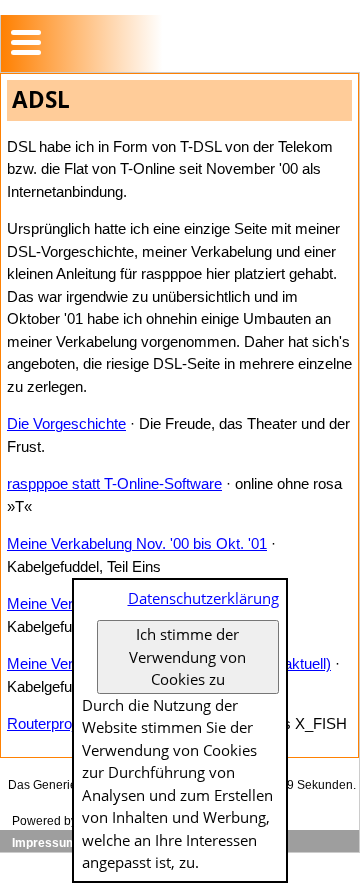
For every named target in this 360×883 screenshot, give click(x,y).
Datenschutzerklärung (203, 598)
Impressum (44, 843)
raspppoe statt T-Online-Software (114, 483)
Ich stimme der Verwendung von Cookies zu (187, 656)
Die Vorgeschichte (66, 423)
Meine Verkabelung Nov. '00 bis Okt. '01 (137, 543)
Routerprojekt (51, 723)
